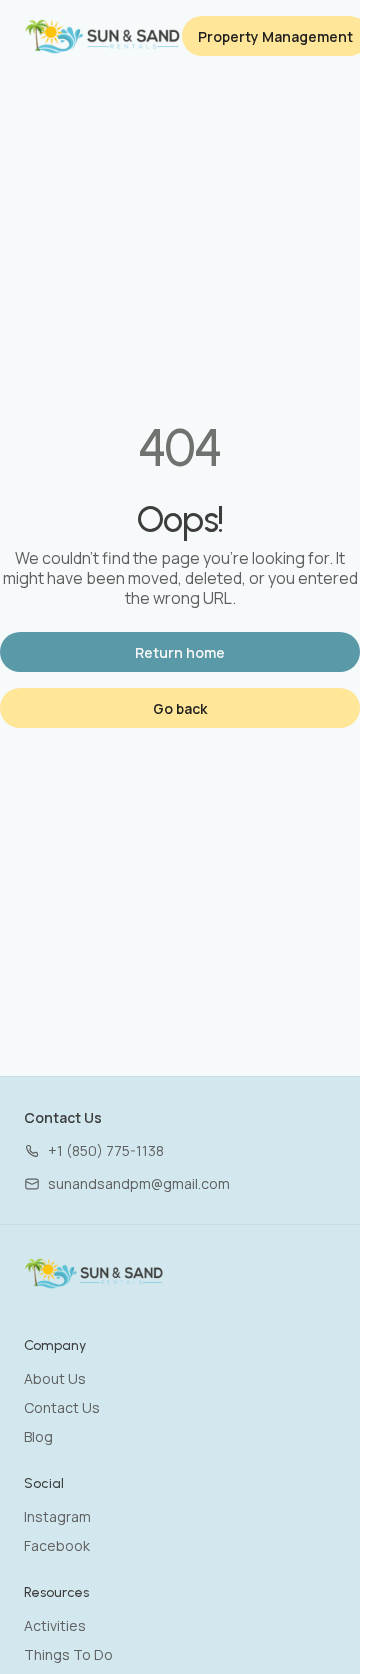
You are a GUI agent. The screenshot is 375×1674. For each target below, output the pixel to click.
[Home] (94, 1273)
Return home (180, 652)
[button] (94, 1150)
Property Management (275, 36)
